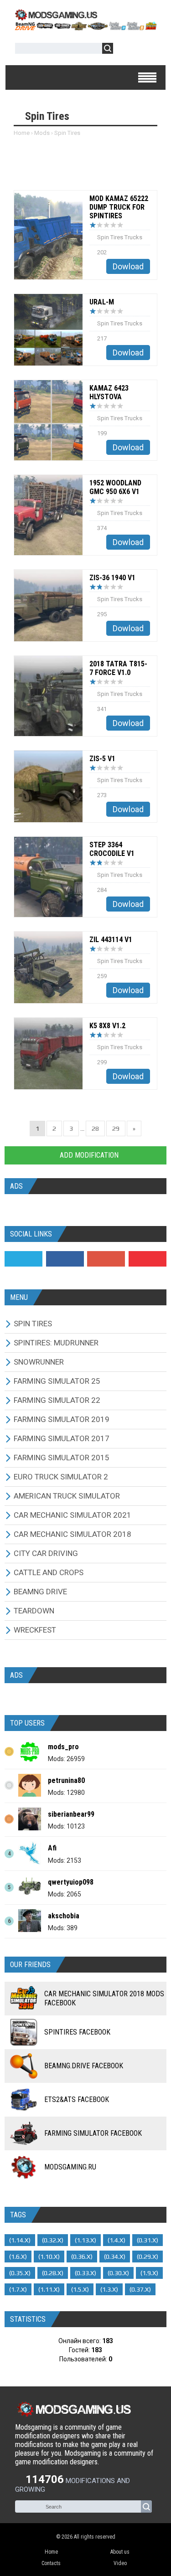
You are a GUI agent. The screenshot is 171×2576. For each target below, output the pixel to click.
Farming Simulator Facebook (93, 2133)
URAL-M (102, 302)
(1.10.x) (49, 2257)
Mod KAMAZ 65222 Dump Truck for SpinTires (119, 207)
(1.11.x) (49, 2289)
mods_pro (63, 1747)
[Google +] (106, 1259)
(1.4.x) (117, 2240)
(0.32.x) (53, 2240)
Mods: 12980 (66, 1793)
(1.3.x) (109, 2289)
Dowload (128, 266)
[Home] (85, 27)
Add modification (88, 1155)
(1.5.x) (80, 2289)
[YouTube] (148, 1259)
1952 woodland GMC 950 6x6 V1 (115, 487)
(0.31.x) (148, 2240)
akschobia (64, 1916)
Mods (42, 133)
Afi (52, 1848)
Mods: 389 (63, 1928)
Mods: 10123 (66, 1826)
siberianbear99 (71, 1814)
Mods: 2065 (65, 1894)
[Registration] (146, 50)
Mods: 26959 (66, 1759)
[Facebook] (65, 1259)
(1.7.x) (18, 2289)
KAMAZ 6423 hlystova (109, 392)
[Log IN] (125, 50)
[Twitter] (23, 1259)
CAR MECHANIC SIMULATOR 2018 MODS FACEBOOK (104, 1998)
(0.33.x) (85, 2273)
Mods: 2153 (65, 1860)
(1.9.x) (149, 2273)
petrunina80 (66, 1780)
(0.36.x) (82, 2257)
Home (22, 133)
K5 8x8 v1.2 (107, 1026)
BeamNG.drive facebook (84, 2066)
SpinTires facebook (77, 2032)
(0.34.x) (115, 2257)
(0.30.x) (118, 2273)
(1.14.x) (20, 2240)
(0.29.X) (148, 2257)
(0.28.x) (53, 2273)
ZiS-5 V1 (102, 759)
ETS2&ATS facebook (77, 2099)
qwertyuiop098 (71, 1882)
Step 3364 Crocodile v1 (112, 849)
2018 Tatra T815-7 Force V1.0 (118, 668)
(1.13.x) (85, 2240)
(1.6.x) (18, 2257)
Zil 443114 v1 (111, 940)
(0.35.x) (20, 2273)
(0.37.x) (140, 2289)
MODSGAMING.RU (70, 2167)
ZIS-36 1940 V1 (112, 578)
